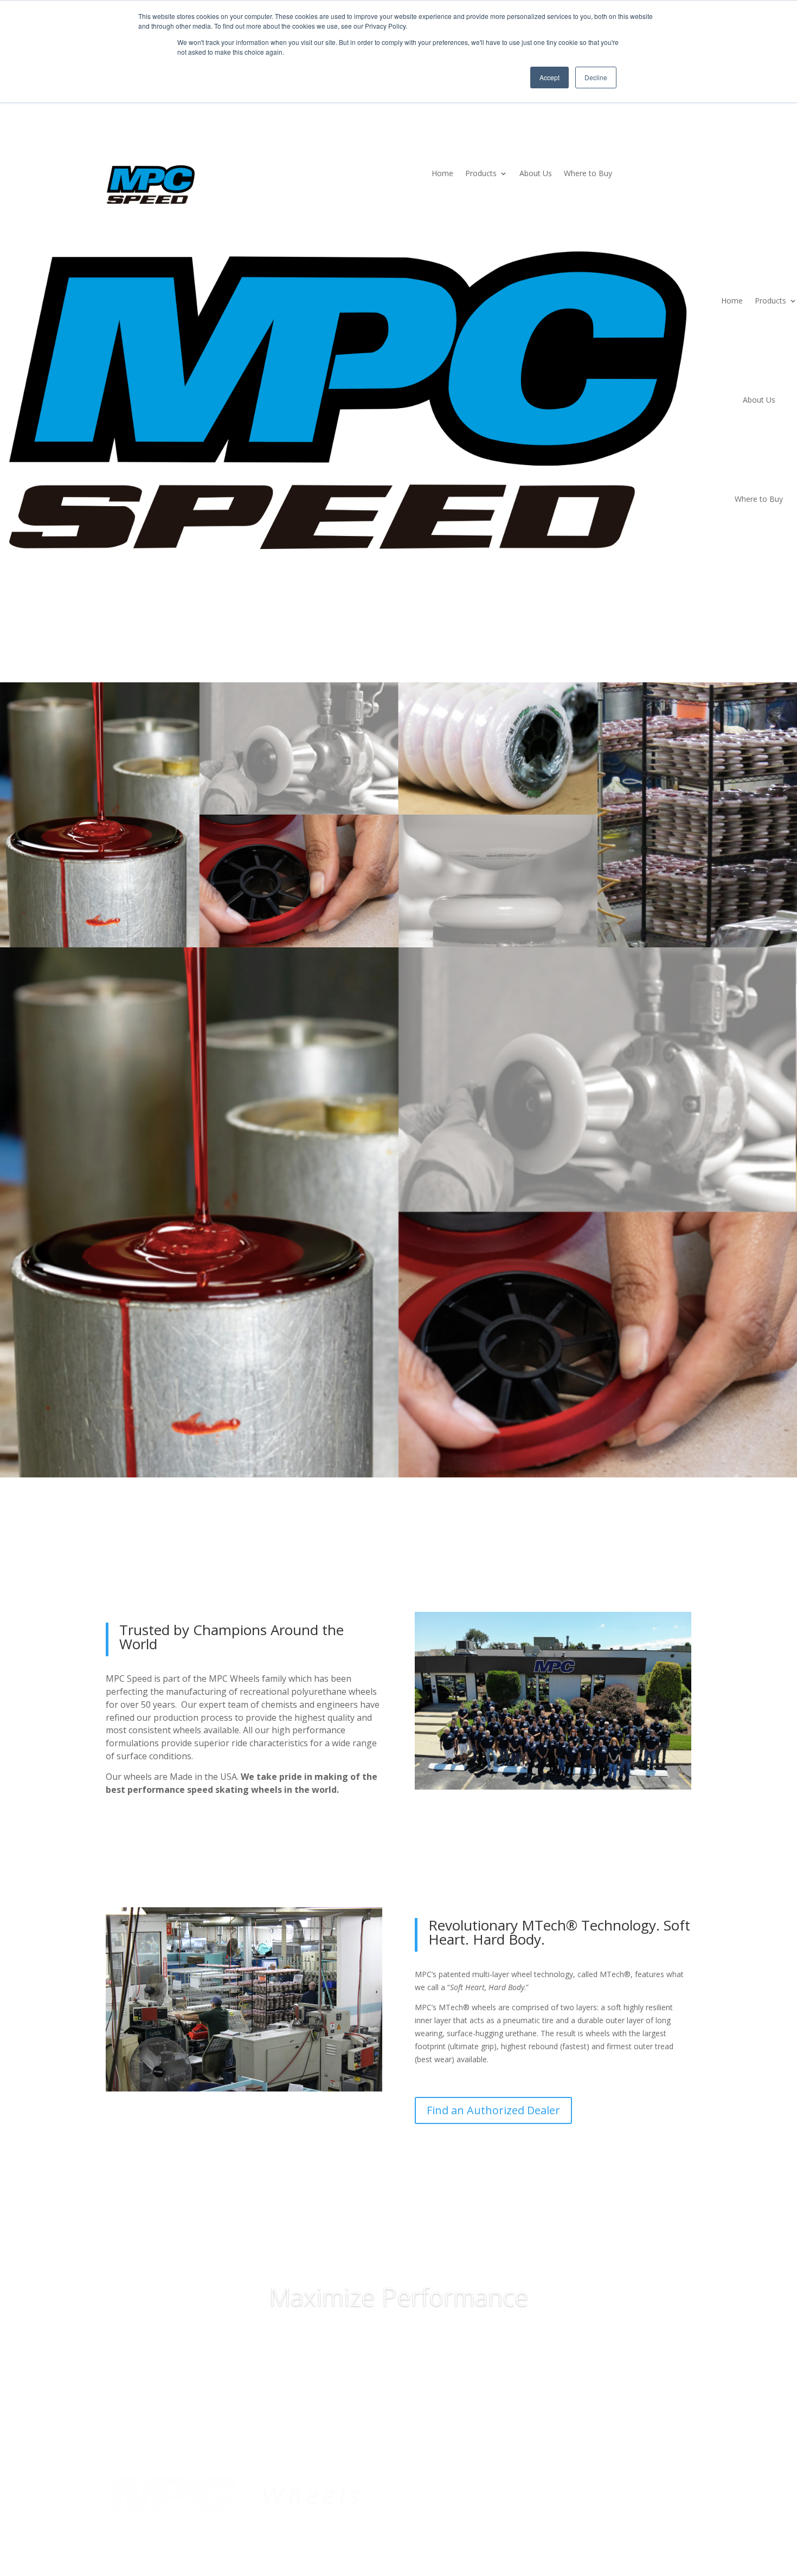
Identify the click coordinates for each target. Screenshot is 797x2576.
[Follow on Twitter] (661, 2483)
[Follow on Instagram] (683, 2483)
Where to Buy (588, 174)
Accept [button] (549, 77)
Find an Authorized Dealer (493, 2110)
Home (442, 174)
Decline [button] (596, 77)
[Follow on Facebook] (639, 2483)
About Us (536, 174)
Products (481, 174)
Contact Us (433, 2501)
